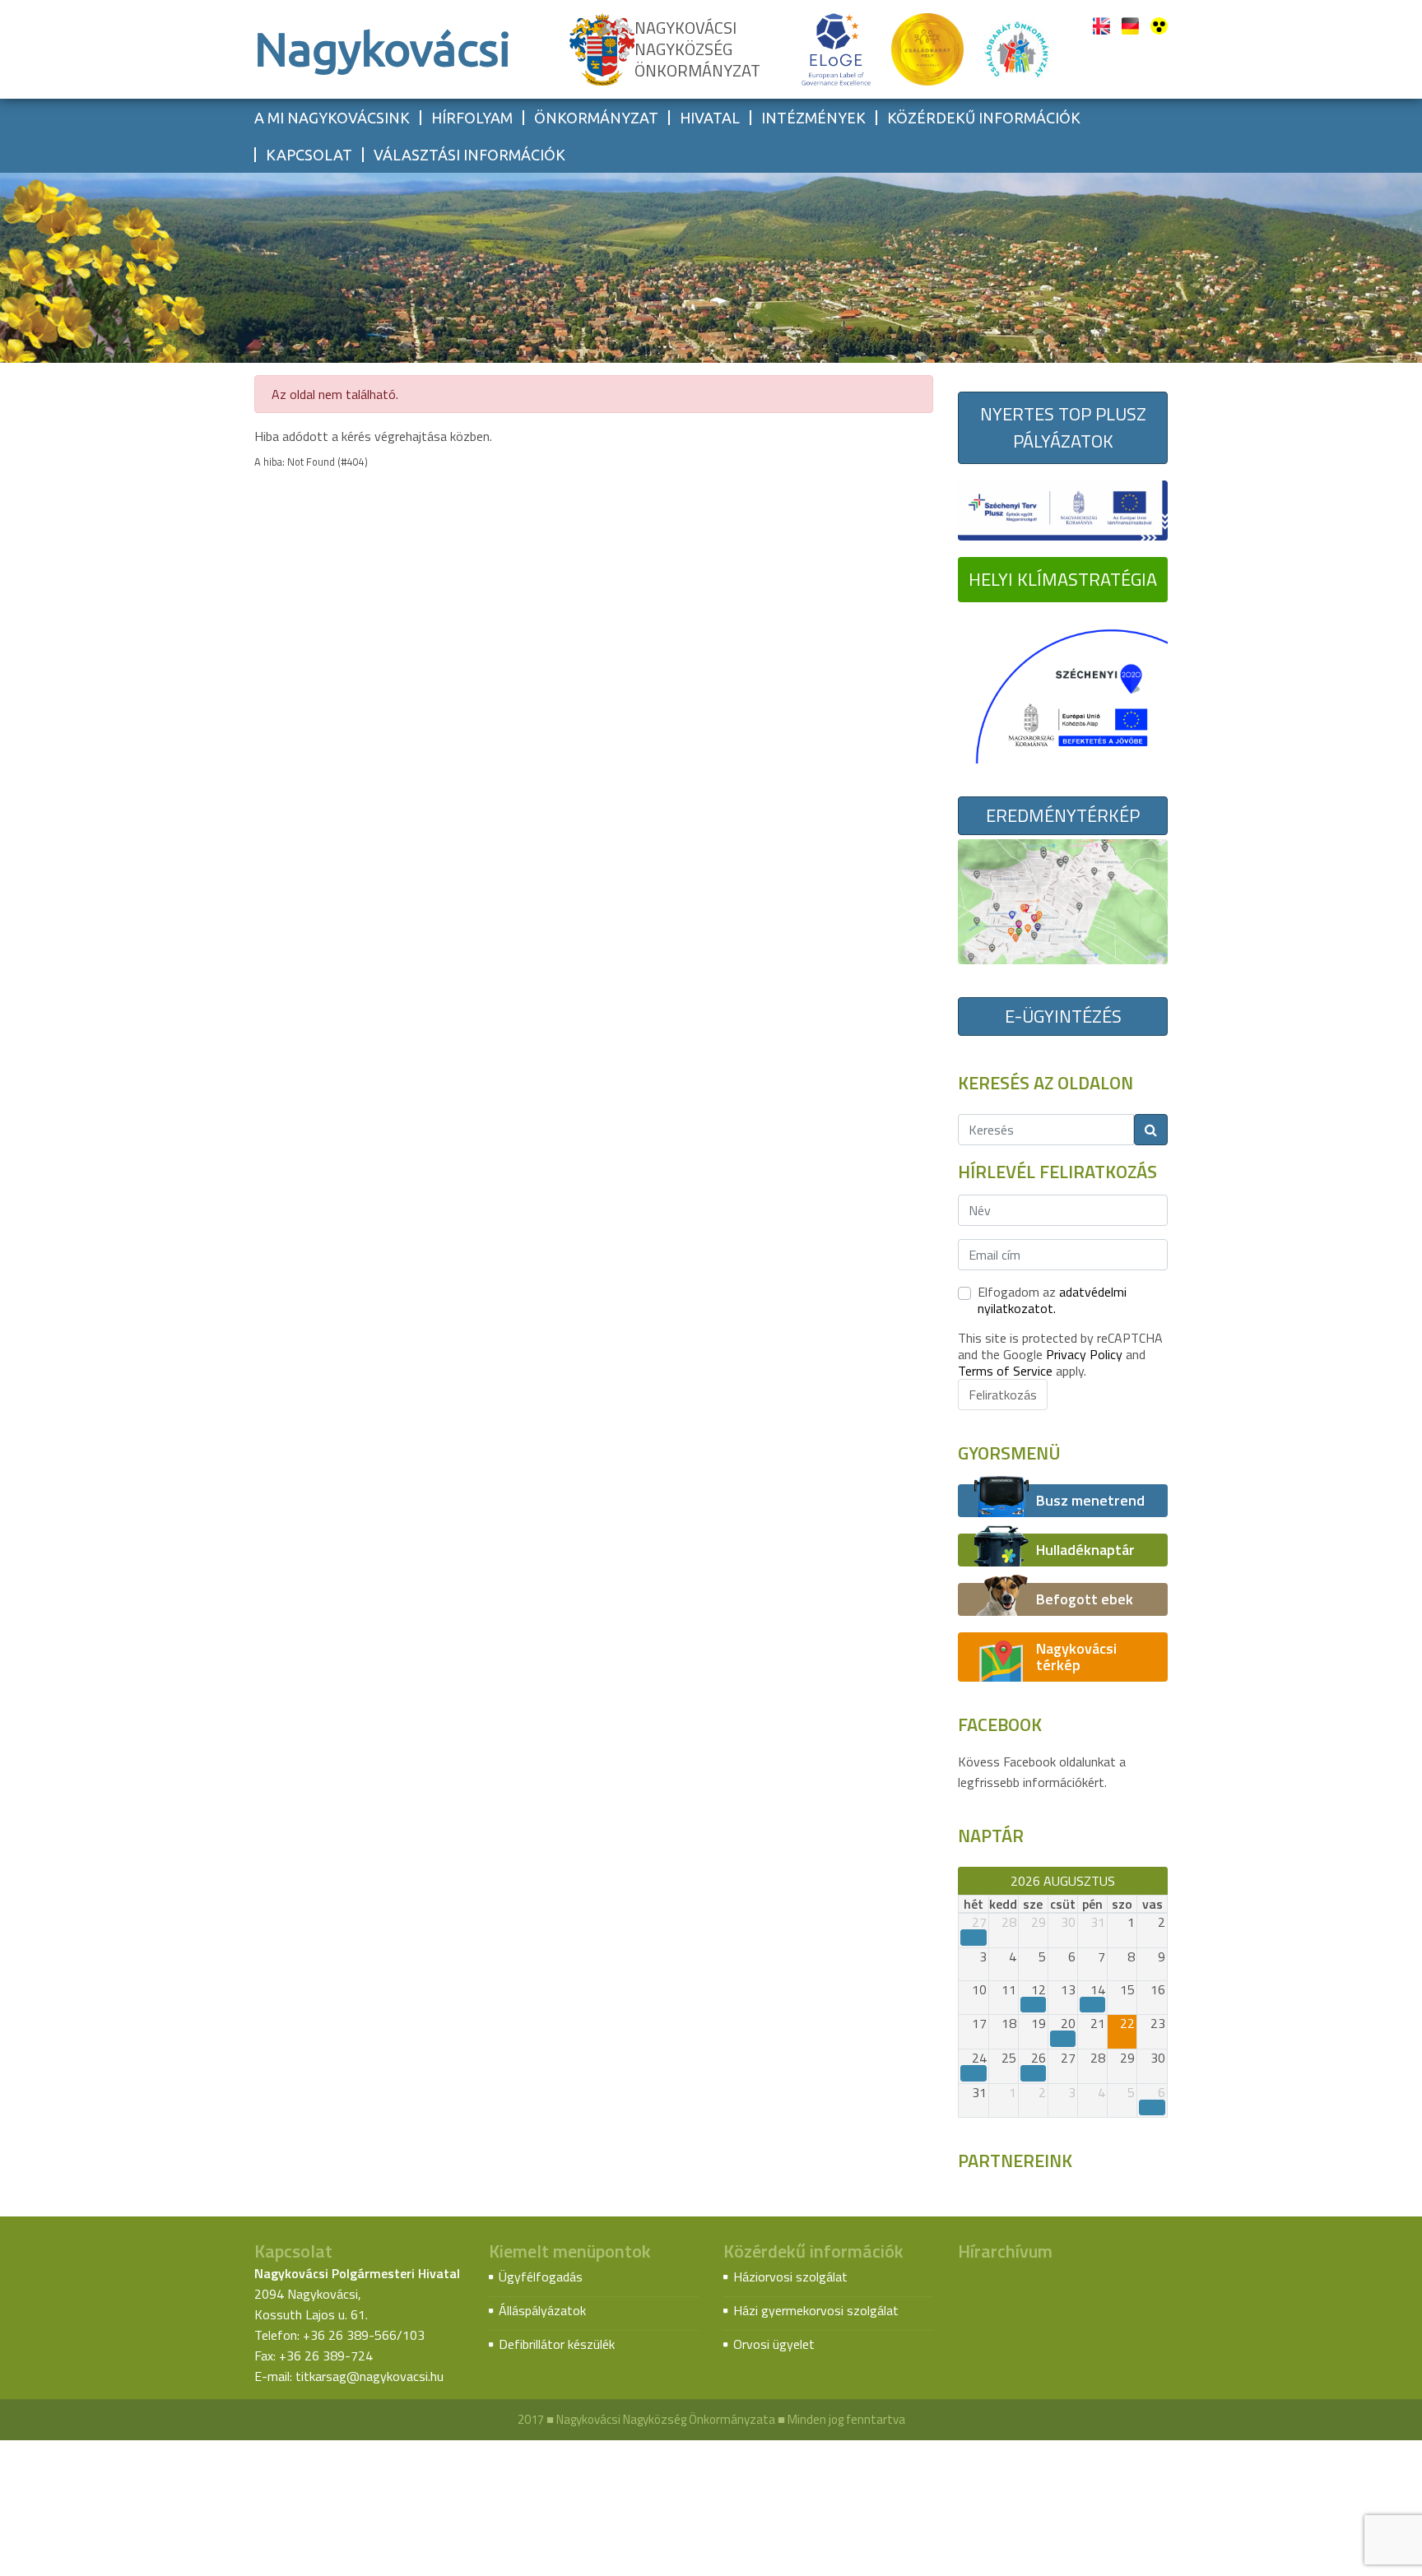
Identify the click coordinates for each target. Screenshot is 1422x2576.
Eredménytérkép (1063, 815)
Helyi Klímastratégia (1063, 579)
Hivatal (710, 118)
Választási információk (469, 155)
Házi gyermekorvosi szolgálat (816, 2310)
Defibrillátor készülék (557, 2344)
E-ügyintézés (1063, 1016)
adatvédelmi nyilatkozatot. (1052, 1300)
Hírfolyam (472, 118)
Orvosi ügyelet (774, 2344)
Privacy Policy (1084, 1354)
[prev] (966, 1881)
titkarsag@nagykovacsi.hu (369, 2376)
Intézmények (813, 118)
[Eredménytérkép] (1063, 900)
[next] (1160, 1881)
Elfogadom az (1052, 1300)
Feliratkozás (1003, 1395)
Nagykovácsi (383, 49)
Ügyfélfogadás (541, 2277)
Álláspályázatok (542, 2310)
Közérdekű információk (984, 118)
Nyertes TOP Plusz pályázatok (1063, 427)
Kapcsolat (309, 155)
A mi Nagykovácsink (332, 118)
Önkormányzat (596, 118)
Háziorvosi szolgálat (790, 2277)
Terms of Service (1005, 1371)
